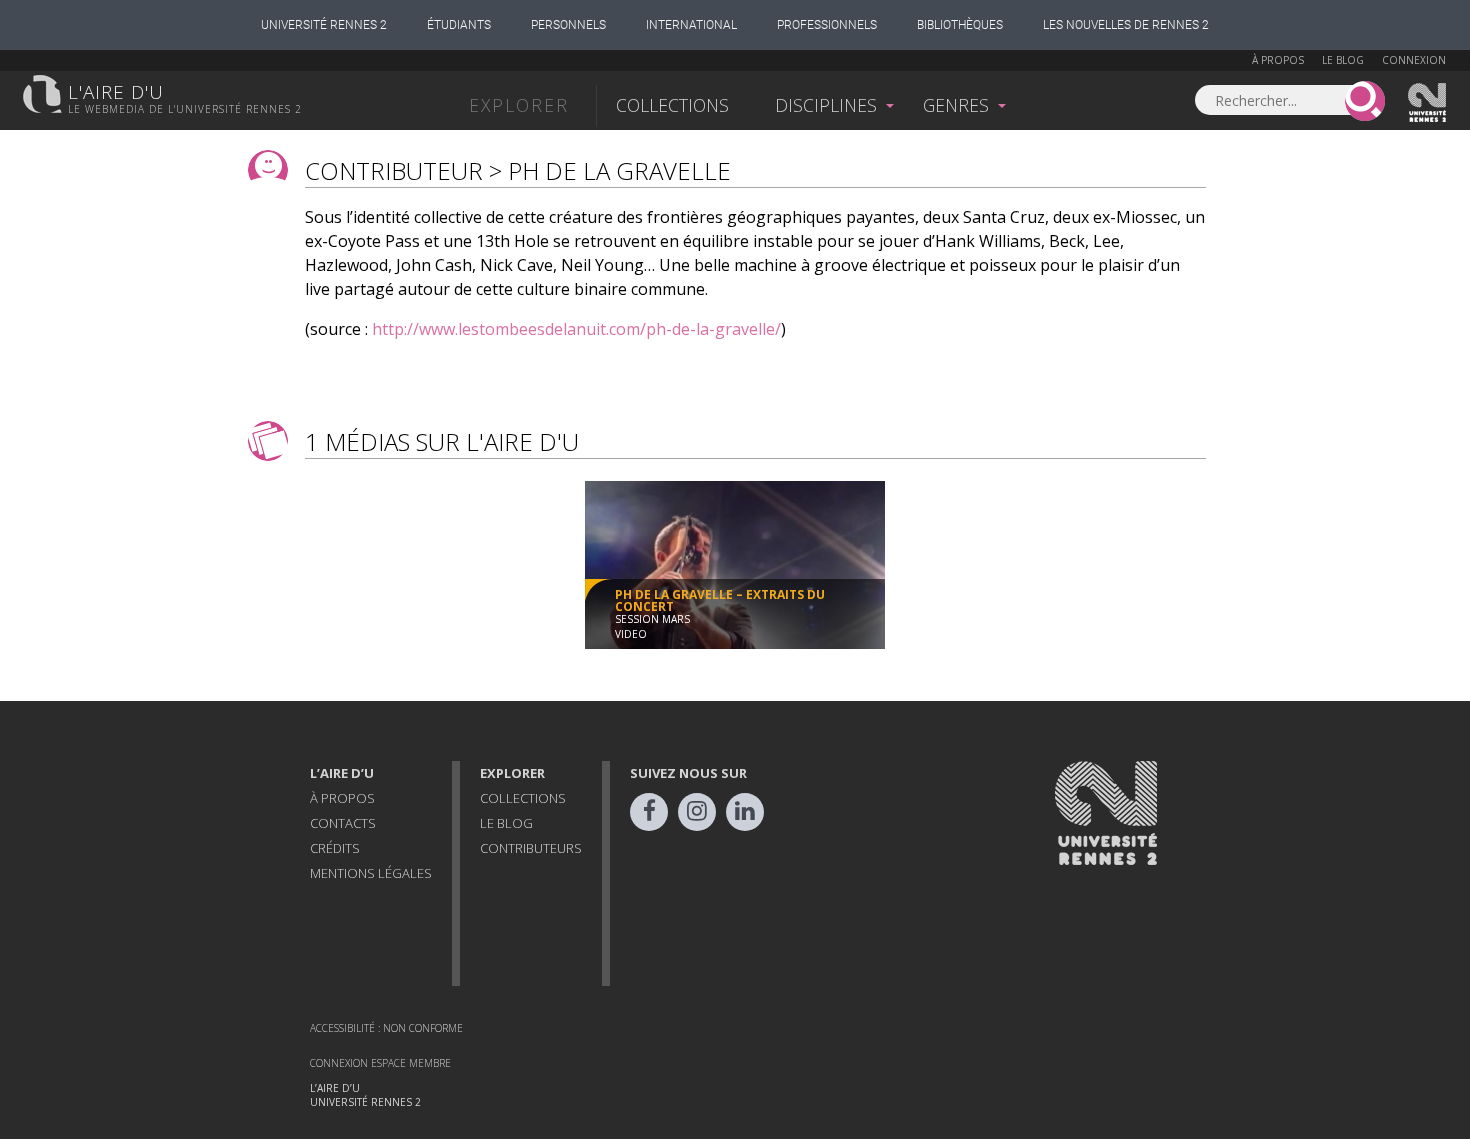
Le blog (1343, 60)
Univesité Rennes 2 (1428, 103)
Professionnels (827, 25)
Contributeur (394, 170)
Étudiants (459, 25)
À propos (1278, 60)
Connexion (1414, 60)
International (691, 25)
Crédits (335, 848)
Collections (672, 105)
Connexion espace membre (380, 1063)
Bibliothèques (960, 25)
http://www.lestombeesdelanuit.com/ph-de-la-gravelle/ (576, 329)
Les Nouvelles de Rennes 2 (1126, 25)
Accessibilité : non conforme (386, 1028)
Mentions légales (371, 873)
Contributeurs (531, 848)
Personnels (568, 25)
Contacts (343, 823)
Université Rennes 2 (324, 25)
